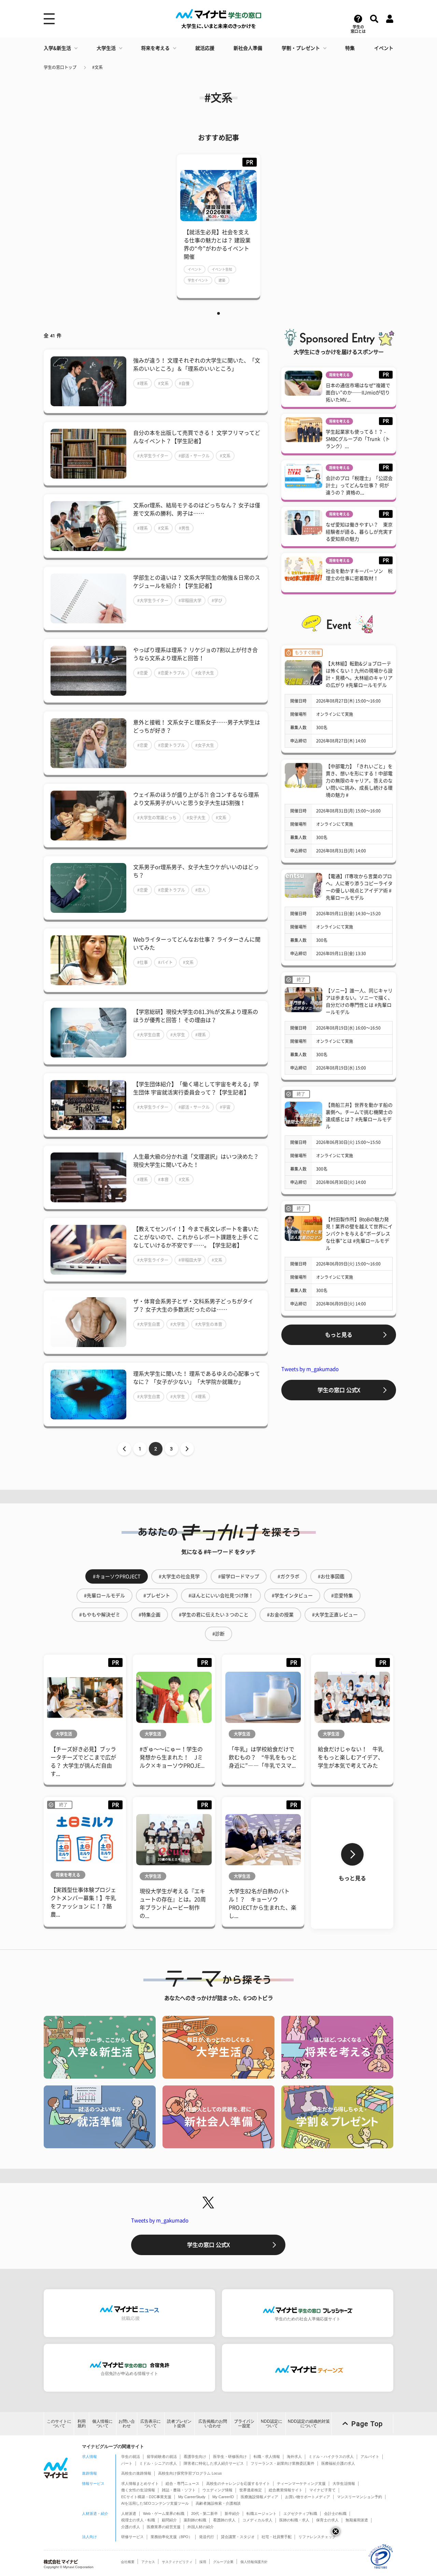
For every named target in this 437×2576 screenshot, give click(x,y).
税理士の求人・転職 (138, 2520)
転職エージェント (262, 2514)
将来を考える (155, 48)
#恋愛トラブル (172, 673)
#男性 (184, 528)
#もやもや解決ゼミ (100, 1615)
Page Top (367, 2424)
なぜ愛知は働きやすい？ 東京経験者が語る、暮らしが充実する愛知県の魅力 (359, 532)
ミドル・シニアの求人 (158, 2463)
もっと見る (339, 1335)
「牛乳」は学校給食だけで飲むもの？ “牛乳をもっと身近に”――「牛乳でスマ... (263, 1757)
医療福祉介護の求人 (338, 2463)
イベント (384, 48)
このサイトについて (59, 2424)
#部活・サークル (194, 456)
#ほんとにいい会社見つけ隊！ (221, 1596)
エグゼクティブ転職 (300, 2514)
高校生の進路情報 (136, 2473)
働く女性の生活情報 (138, 2490)
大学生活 (106, 48)
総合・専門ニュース (182, 2483)
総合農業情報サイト (286, 2490)
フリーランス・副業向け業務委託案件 (283, 2463)
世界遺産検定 (251, 2490)
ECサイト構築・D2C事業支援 (146, 2497)
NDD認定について (272, 2424)
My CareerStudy (192, 2497)
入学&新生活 (57, 48)
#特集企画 (150, 1615)
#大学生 (178, 1035)
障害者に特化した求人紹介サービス (214, 2463)
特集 (350, 48)
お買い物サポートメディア (308, 2497)
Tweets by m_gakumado (310, 1369)
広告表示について (151, 2424)
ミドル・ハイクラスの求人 (331, 2457)
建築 (222, 280)
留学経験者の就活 (162, 2457)
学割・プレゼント (301, 48)
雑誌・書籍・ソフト (179, 2490)
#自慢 (184, 383)
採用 (203, 2562)
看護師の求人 (224, 2520)
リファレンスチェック (317, 2537)
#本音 (163, 1179)
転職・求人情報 (267, 2457)
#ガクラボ (288, 1576)
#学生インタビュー (292, 1596)
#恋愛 (143, 673)
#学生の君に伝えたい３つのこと (214, 1615)
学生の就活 (131, 2457)
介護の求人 (131, 2527)
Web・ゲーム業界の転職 (164, 2514)
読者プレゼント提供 (179, 2424)
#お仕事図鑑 (331, 1576)
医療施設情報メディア (259, 2497)
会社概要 (128, 2562)
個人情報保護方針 (254, 2562)
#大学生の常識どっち (157, 818)
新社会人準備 (248, 48)
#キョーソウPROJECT (117, 1576)
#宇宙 (225, 1107)
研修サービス (132, 2537)
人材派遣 (129, 2514)
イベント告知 (222, 269)
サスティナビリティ (177, 2562)
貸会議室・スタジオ (238, 2537)
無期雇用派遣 (357, 2520)
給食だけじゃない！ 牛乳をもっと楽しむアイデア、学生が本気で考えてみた (351, 1757)
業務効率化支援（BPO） (171, 2537)
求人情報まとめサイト (140, 2483)
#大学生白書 (149, 1035)
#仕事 (143, 962)
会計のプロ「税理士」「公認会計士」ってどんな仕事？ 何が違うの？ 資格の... (359, 485)
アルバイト (370, 2457)
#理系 (143, 383)
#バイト (165, 962)
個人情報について (102, 2424)
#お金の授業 (280, 1615)
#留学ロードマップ (239, 1576)
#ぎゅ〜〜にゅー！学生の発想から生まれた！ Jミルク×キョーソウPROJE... (172, 1757)
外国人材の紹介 (201, 2527)
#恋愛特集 (342, 1596)
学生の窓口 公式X (339, 1390)
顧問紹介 (169, 2520)
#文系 (97, 67)
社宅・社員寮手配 (277, 2537)
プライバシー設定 (244, 2424)
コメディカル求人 (257, 2520)
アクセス (148, 2562)
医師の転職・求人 (294, 2520)
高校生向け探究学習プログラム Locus (190, 2473)
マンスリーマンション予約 (360, 2497)
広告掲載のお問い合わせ (213, 2424)
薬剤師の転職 (195, 2520)
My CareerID (223, 2497)
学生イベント (198, 280)
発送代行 (207, 2537)
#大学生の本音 (209, 1324)
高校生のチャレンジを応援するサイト (238, 2483)
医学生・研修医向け (230, 2457)
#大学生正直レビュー (335, 1615)
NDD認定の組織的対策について (309, 2424)
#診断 (218, 1634)
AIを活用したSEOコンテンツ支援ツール (155, 2503)
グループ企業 (223, 2562)
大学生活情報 (344, 2483)
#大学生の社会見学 (179, 1576)
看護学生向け (195, 2457)
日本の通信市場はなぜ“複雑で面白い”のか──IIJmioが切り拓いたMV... (358, 393)
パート (127, 2463)
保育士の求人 (327, 2520)
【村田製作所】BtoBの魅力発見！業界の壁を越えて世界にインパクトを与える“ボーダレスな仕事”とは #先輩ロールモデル (359, 1234)
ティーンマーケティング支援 (301, 2483)
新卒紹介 (232, 2514)
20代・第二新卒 (205, 2514)
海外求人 (294, 2457)
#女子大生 (205, 673)
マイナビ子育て (322, 2490)
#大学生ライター (153, 456)
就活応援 (205, 48)
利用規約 (82, 2424)
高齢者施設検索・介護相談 (218, 2503)
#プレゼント (157, 1596)
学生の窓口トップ (60, 67)
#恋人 (201, 890)
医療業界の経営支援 (164, 2527)
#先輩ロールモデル (104, 1596)
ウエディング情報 (217, 2490)
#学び (217, 600)
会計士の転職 (335, 2514)
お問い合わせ (127, 2424)
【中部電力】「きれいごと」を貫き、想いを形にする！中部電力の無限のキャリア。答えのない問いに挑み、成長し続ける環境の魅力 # (359, 781)
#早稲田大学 (190, 600)
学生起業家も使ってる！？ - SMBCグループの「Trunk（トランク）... (358, 439)
